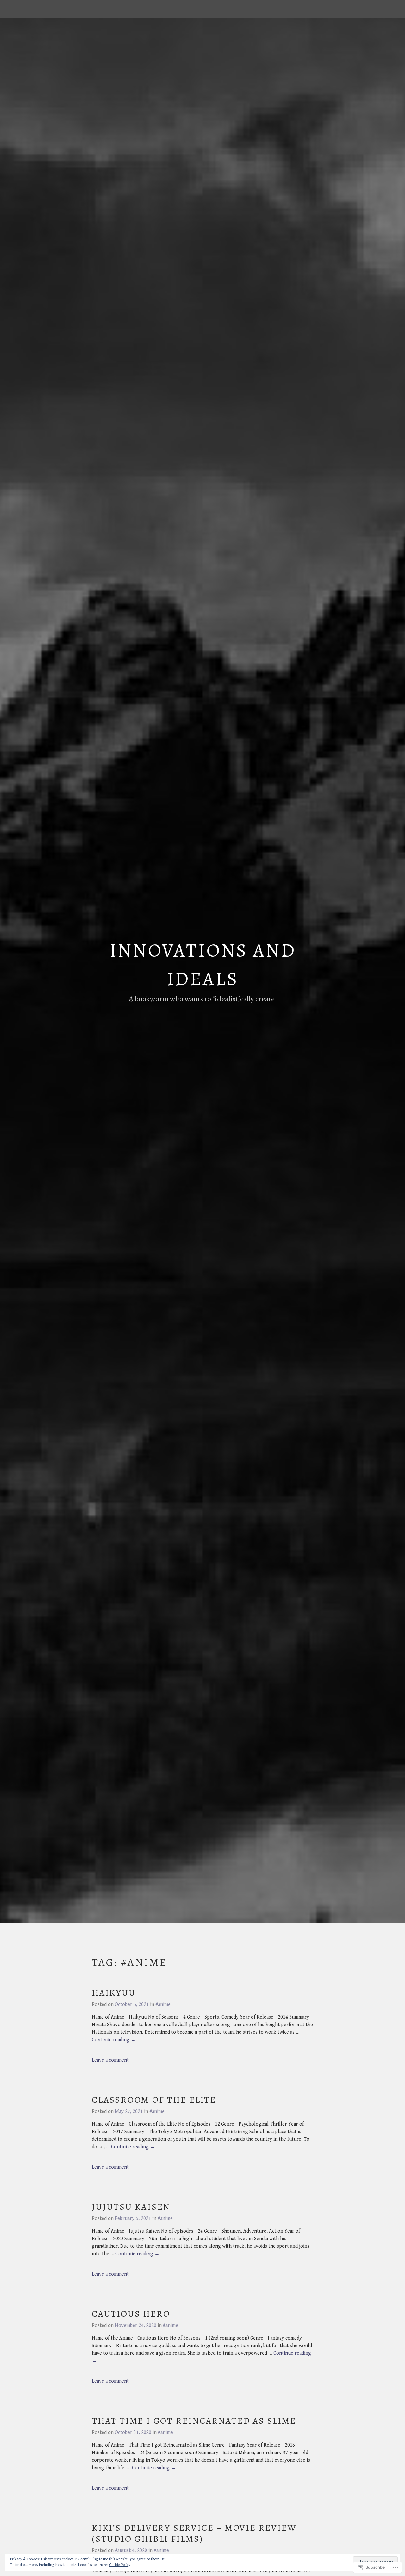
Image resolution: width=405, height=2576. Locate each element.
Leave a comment (110, 2060)
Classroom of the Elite (154, 2100)
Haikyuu (114, 1993)
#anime (163, 2004)
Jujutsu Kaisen (131, 2207)
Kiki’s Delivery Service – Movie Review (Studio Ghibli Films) (194, 2533)
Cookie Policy (120, 2565)
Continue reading (114, 2040)
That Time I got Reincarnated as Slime (194, 2421)
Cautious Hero (131, 2314)
